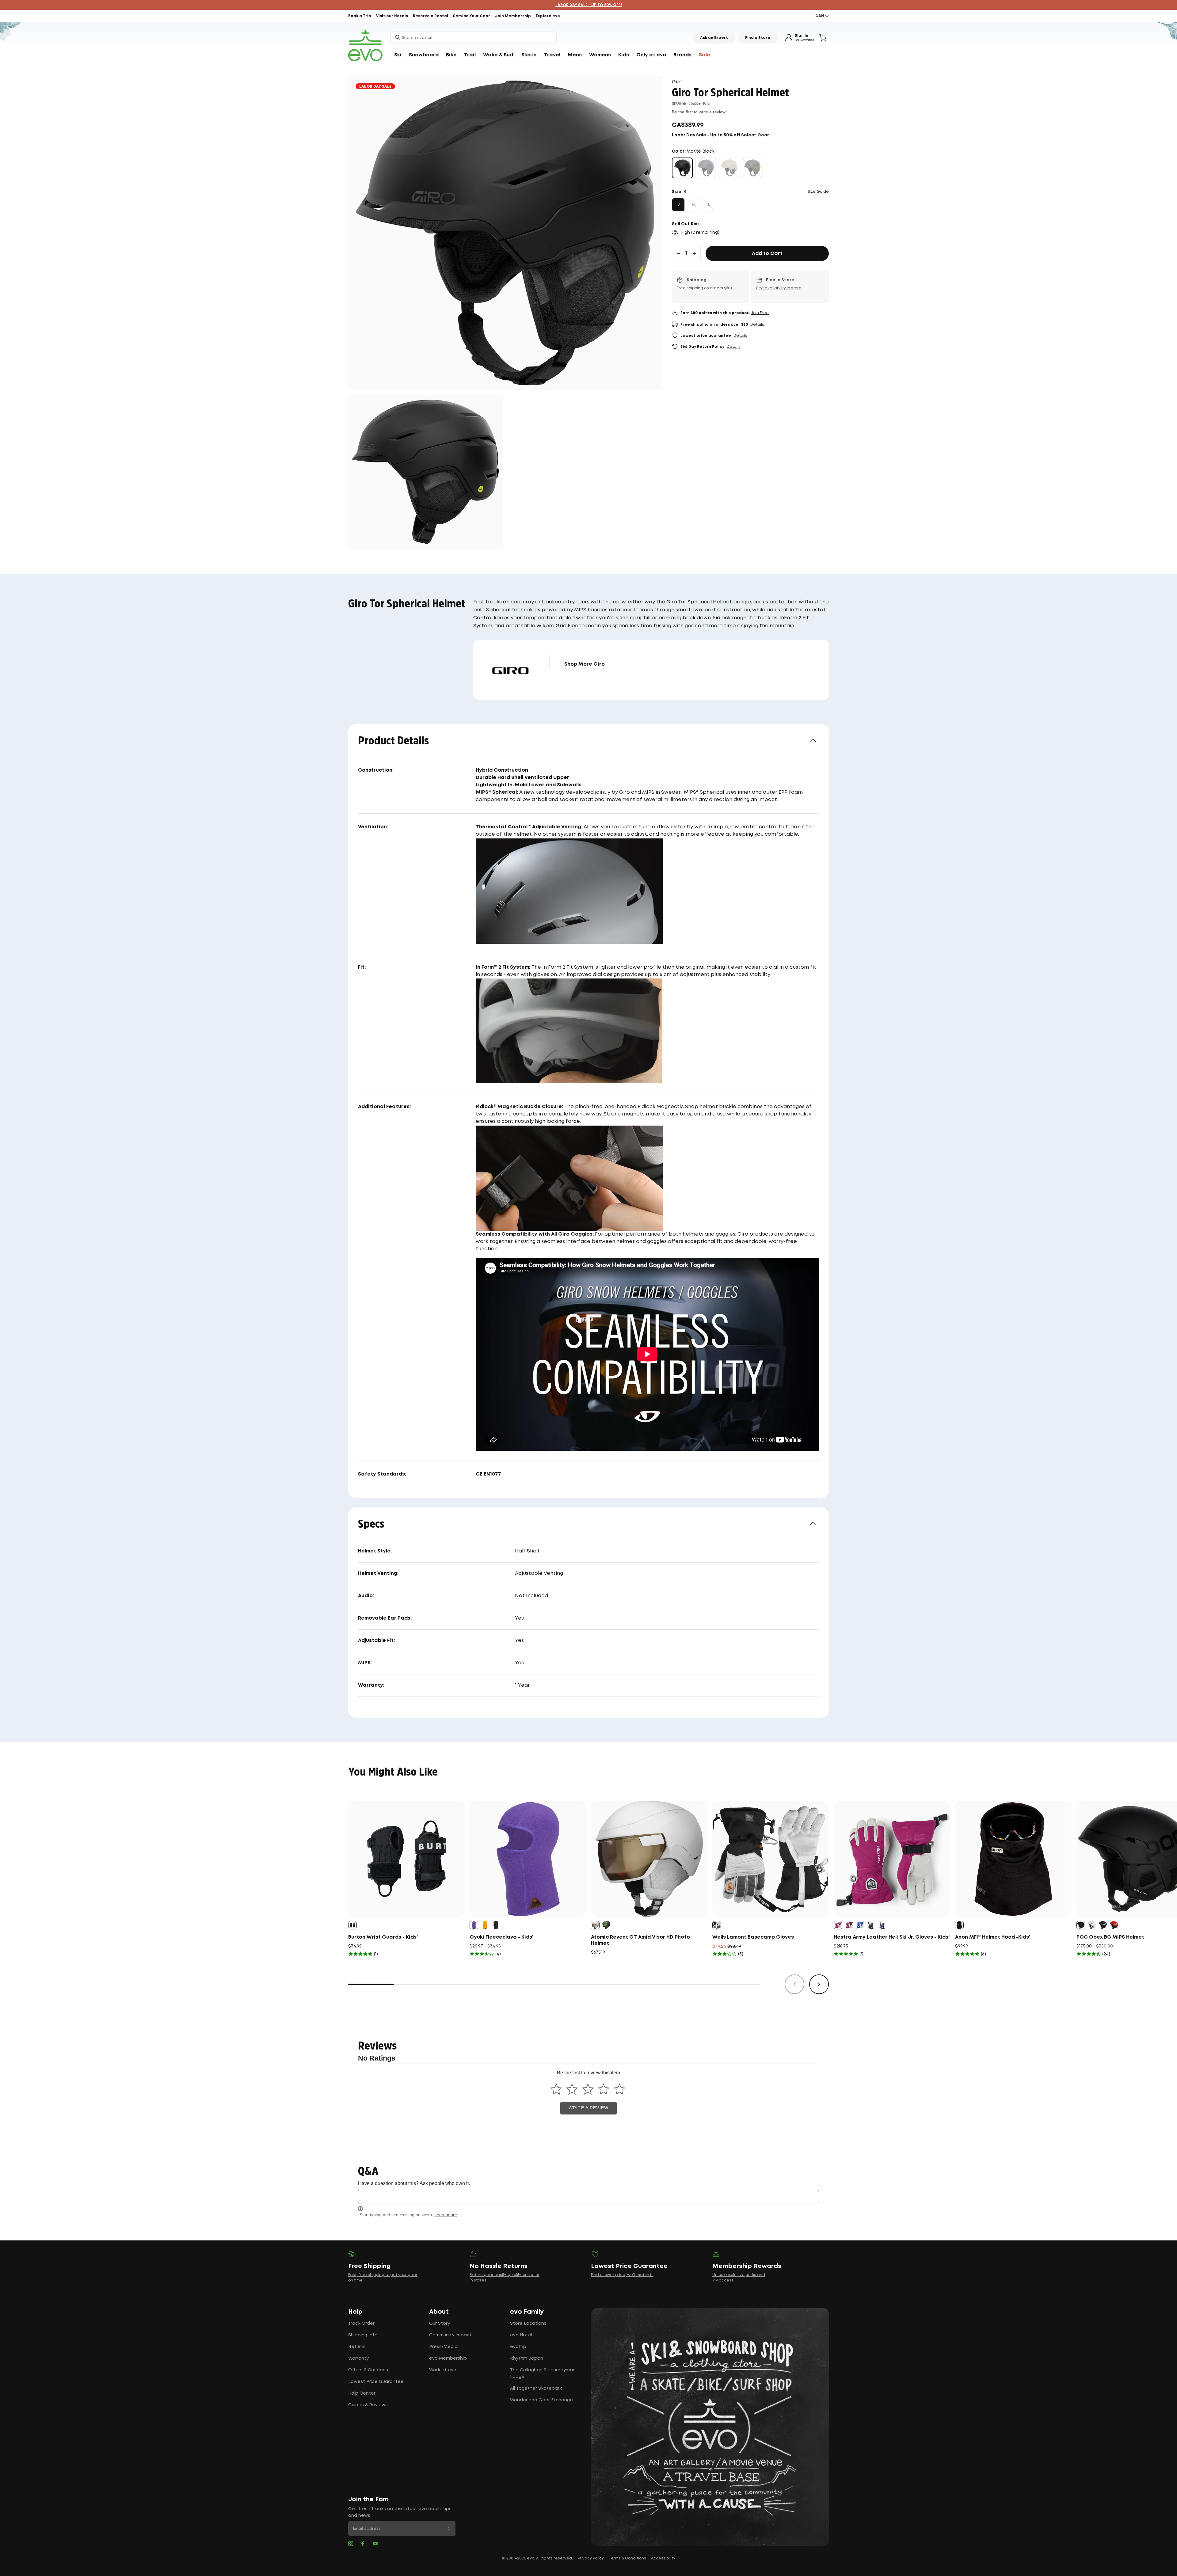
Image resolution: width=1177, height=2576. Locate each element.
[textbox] (588, 2196)
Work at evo (443, 2370)
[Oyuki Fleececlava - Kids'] (528, 1859)
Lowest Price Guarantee (376, 2382)
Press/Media (443, 2347)
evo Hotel (521, 2335)
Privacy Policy (591, 2558)
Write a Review (588, 2108)
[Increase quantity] (694, 253)
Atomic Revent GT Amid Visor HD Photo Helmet (640, 1940)
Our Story (440, 2323)
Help (355, 2312)
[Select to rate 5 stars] (619, 2089)
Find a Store (758, 38)
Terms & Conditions (627, 2558)
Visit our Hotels (392, 16)
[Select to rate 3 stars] (588, 2089)
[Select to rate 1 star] (556, 2089)
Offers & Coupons (368, 2370)
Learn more (446, 2215)
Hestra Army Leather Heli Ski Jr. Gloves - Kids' (892, 1937)
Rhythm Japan (527, 2358)
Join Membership (513, 16)
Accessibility (663, 2558)
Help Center (362, 2393)
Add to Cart (767, 254)
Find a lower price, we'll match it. (622, 2275)
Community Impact (450, 2335)
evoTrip (518, 2347)
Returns (357, 2347)
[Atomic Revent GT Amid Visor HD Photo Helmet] (649, 1859)
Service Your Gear (472, 16)
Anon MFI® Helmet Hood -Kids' (993, 1937)
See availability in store (779, 288)
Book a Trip (360, 16)
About (439, 2312)
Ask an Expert (714, 38)
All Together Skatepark (536, 2388)
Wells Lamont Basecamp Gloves (753, 1937)
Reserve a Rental (430, 16)
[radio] (682, 168)
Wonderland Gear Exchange (541, 2400)
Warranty (358, 2358)
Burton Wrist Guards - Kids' (383, 1937)
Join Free (760, 313)
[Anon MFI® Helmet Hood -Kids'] (1013, 1859)
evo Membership (448, 2358)
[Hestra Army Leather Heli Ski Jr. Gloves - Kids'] (892, 1859)
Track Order (361, 2323)
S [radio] (678, 205)
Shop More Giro (585, 664)
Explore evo (548, 16)
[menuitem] (398, 55)
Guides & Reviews (368, 2405)
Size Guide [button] (818, 192)
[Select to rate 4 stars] (604, 2089)
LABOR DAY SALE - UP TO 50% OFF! (589, 5)
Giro (677, 82)
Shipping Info (363, 2335)
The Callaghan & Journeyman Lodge (543, 2373)
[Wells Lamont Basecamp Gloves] (771, 1859)
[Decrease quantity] (678, 253)
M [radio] (694, 205)
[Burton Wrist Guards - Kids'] (406, 1859)
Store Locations (528, 2323)
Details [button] (757, 325)
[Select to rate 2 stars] (572, 2089)
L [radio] (709, 205)
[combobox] (474, 38)
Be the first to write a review (699, 112)
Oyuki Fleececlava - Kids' (501, 1937)
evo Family (527, 2312)
